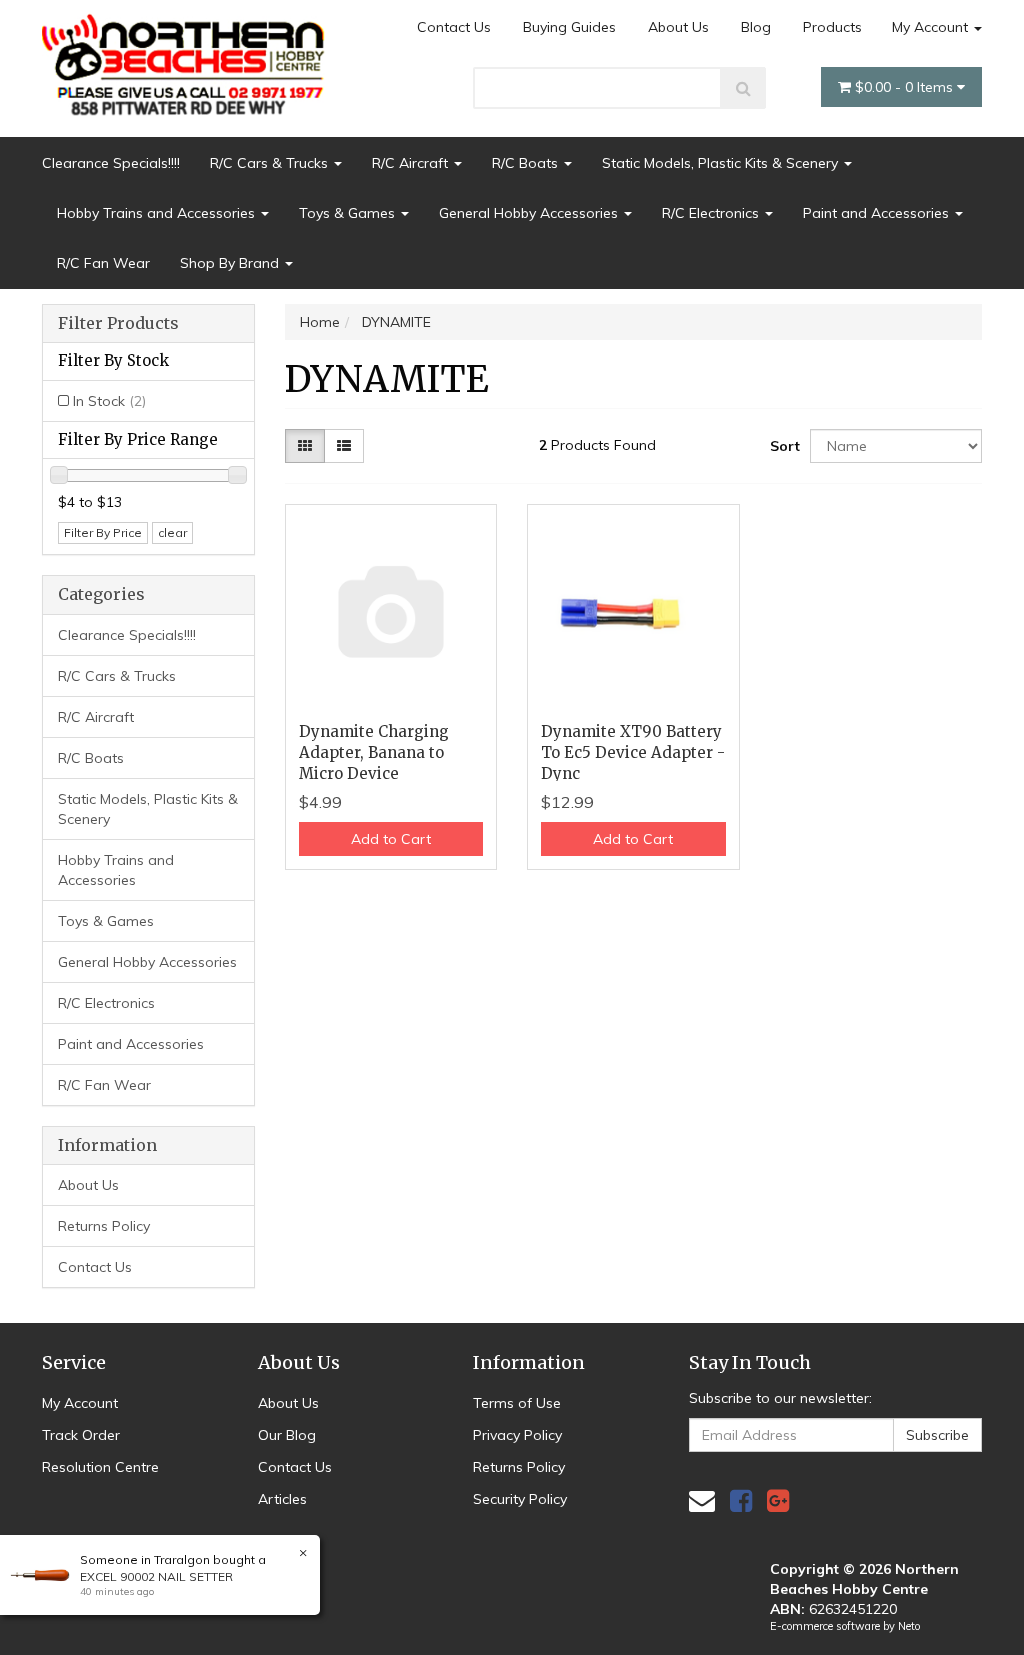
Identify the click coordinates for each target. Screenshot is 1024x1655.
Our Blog (287, 1435)
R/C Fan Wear (103, 263)
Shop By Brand (231, 263)
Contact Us (454, 27)
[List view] (344, 446)
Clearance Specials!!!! (111, 163)
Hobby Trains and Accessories (158, 213)
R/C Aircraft (412, 163)
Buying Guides (569, 27)
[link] (741, 1500)
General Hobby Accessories (530, 213)
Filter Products (118, 324)
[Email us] (702, 1500)
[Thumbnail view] (305, 446)
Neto (909, 1626)
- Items (906, 87)
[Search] (743, 88)
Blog (756, 27)
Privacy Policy (517, 1435)
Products (832, 27)
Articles (282, 1499)
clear (172, 532)
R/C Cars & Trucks (271, 163)
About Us (678, 27)
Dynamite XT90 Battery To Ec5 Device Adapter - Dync (633, 752)
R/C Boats (527, 163)
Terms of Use (517, 1403)
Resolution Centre (100, 1467)
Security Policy (520, 1499)
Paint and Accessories (878, 213)
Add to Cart (391, 839)
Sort (782, 446)
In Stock (109, 401)
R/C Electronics (712, 213)
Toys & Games (349, 213)
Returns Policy (104, 1226)
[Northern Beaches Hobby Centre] (188, 57)
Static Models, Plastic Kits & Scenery (722, 163)
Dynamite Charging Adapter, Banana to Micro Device (374, 752)
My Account (932, 27)
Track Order (81, 1435)
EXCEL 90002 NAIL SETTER (156, 1576)
